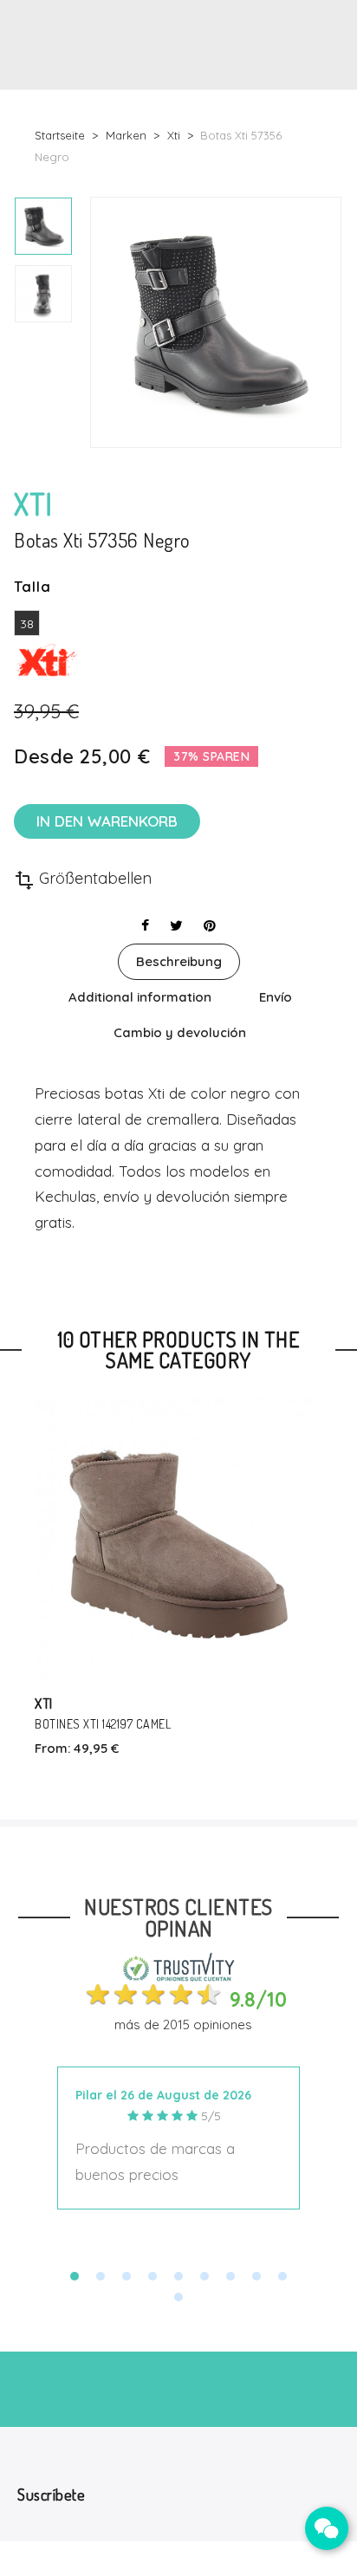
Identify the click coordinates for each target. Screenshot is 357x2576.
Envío (276, 997)
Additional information (140, 997)
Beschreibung (179, 961)
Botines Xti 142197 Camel (103, 1724)
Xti (44, 1703)
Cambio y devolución (180, 1032)
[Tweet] (176, 925)
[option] (43, 226)
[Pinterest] (210, 925)
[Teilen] (145, 925)
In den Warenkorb (107, 821)
